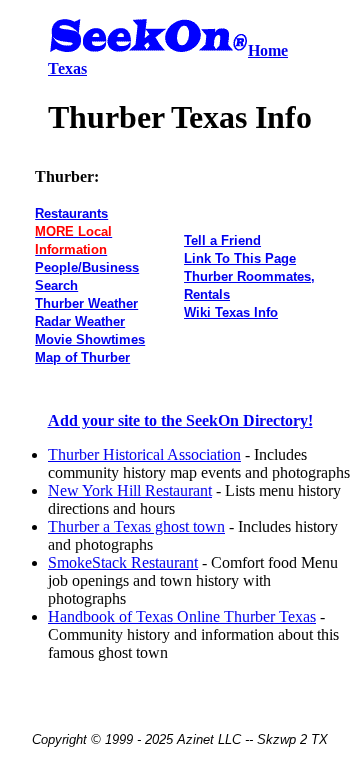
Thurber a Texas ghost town (136, 526)
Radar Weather (80, 321)
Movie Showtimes (90, 339)
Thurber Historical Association (144, 454)
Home (268, 50)
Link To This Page (240, 258)
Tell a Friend (222, 240)
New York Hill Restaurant (130, 490)
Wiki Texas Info (231, 312)
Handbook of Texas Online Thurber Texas (182, 616)
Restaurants (71, 213)
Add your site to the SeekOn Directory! (180, 420)
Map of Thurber (82, 357)
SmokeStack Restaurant (123, 562)
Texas (67, 68)
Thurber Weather (86, 303)
